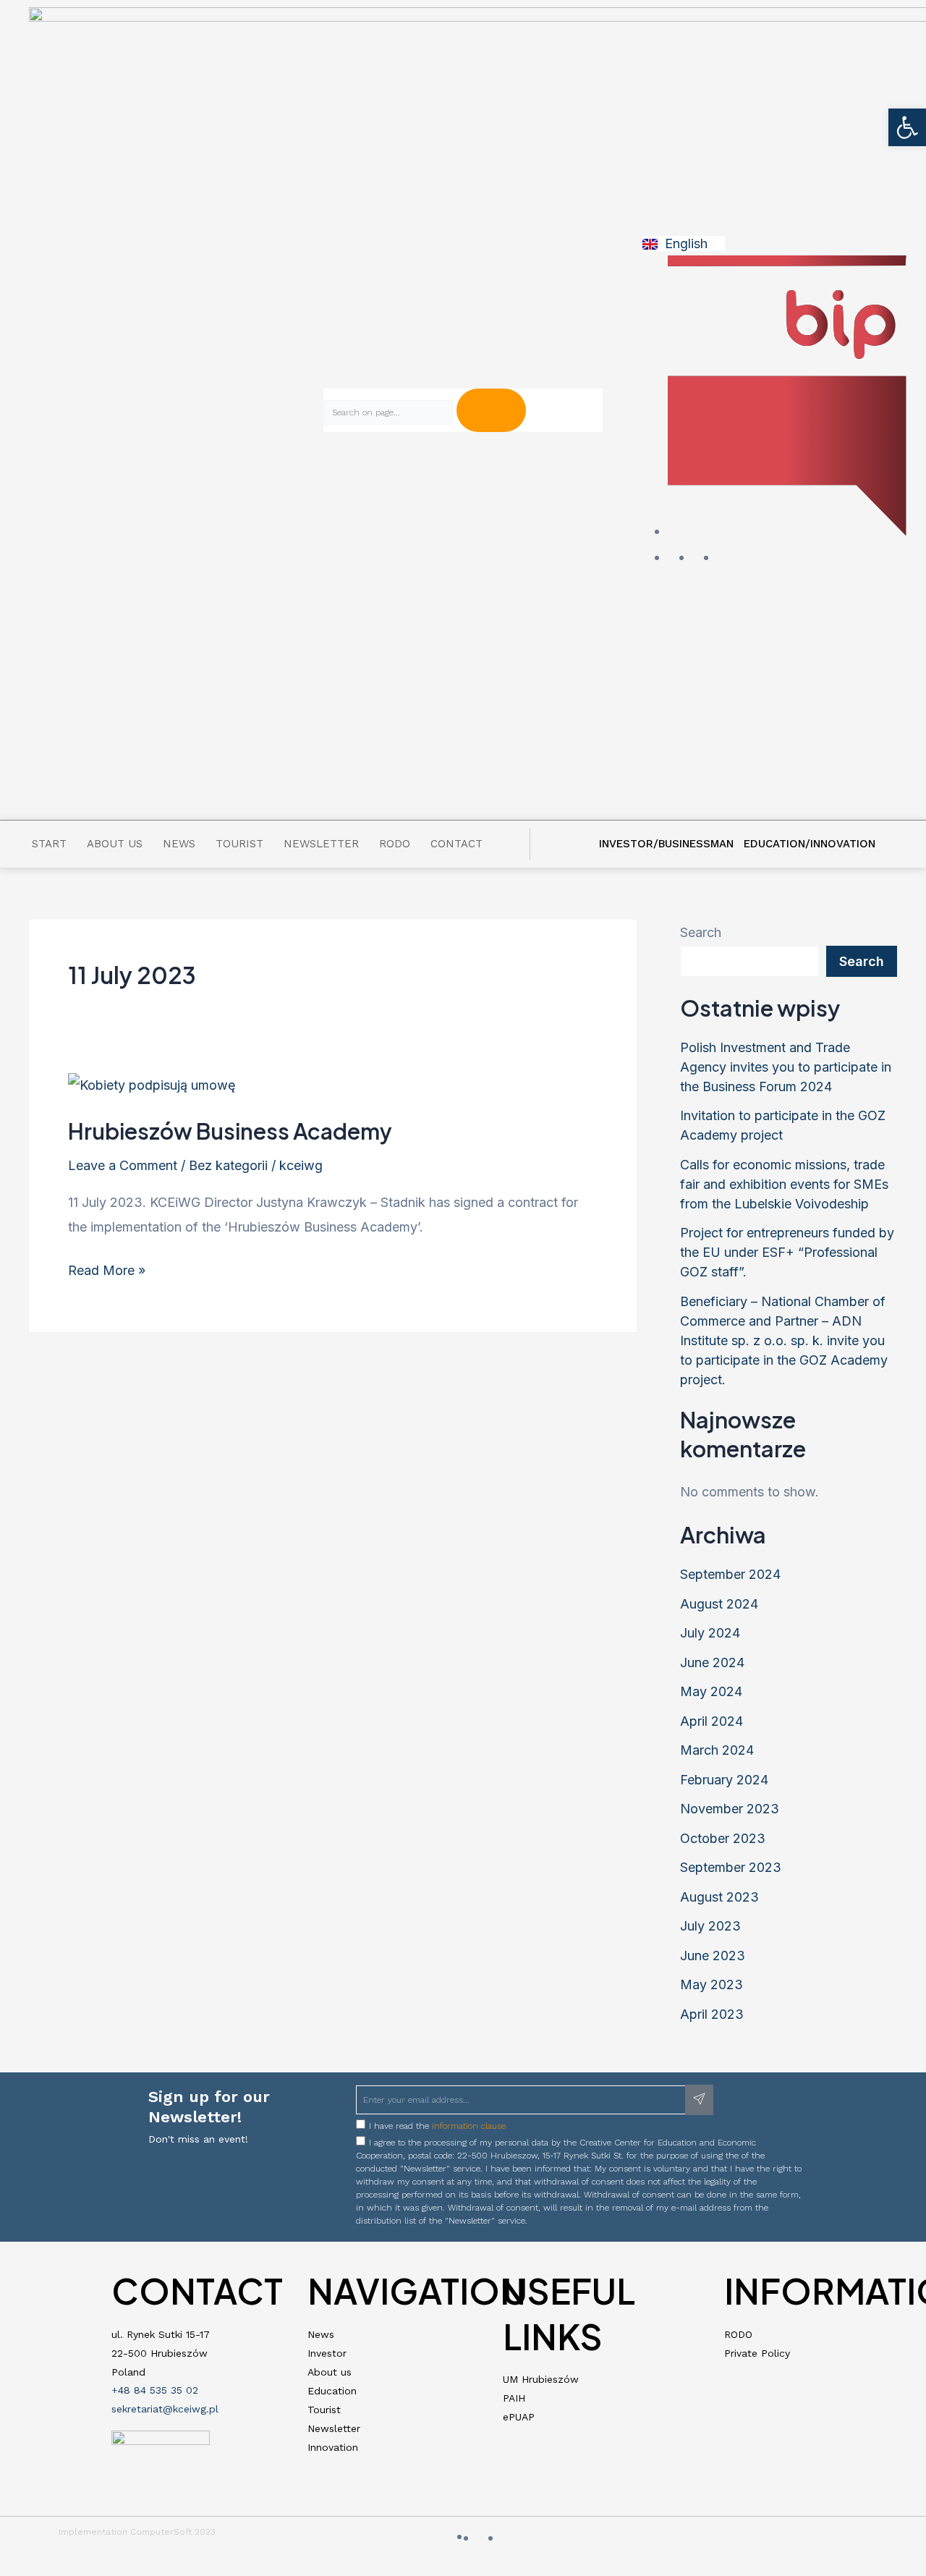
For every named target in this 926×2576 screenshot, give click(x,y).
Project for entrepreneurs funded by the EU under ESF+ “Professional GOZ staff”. (787, 1252)
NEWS (179, 844)
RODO (395, 844)
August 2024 (719, 1604)
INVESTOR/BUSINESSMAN (666, 844)
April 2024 (712, 1721)
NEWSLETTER (321, 844)
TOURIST (239, 844)
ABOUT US (115, 844)
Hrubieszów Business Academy (230, 1131)
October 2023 (723, 1838)
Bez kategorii (228, 1165)
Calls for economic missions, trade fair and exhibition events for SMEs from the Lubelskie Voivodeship (784, 1184)
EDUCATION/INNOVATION (810, 844)
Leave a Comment (123, 1165)
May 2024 (711, 1691)
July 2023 (710, 1926)
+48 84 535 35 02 (155, 2390)
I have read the (437, 2126)
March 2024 (717, 1750)
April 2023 (712, 2014)
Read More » (107, 1268)
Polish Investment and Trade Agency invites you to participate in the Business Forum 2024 (786, 1067)
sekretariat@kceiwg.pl (165, 2409)
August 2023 (719, 1897)
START (49, 844)
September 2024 (730, 1574)
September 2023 (731, 1867)
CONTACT (456, 844)
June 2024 (712, 1662)
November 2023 (730, 1809)
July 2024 (710, 1633)
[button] (907, 127)
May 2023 (712, 1984)
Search (701, 932)
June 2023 (713, 1956)
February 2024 (724, 1780)
